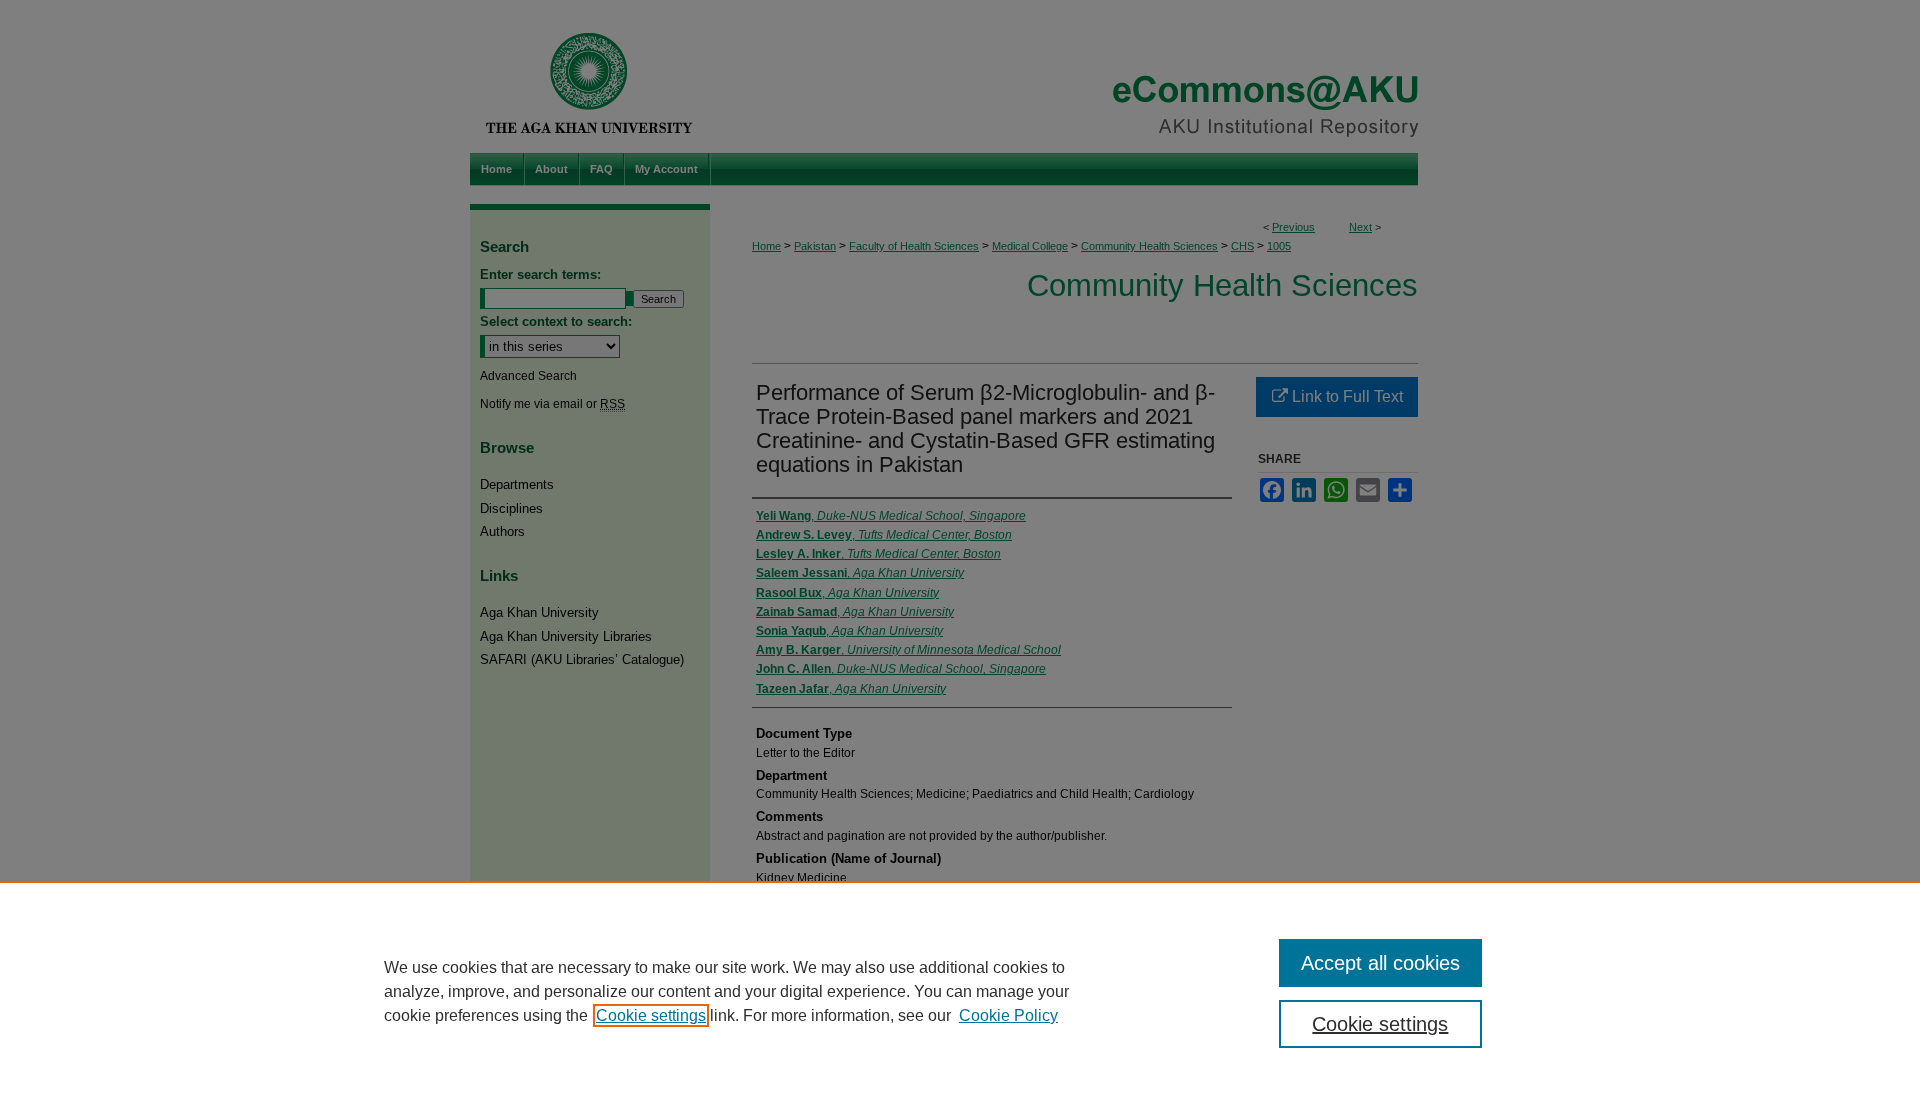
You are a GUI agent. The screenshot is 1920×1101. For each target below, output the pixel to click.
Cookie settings (651, 1015)
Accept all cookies (1380, 963)
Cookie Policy (1008, 1015)
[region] (960, 991)
